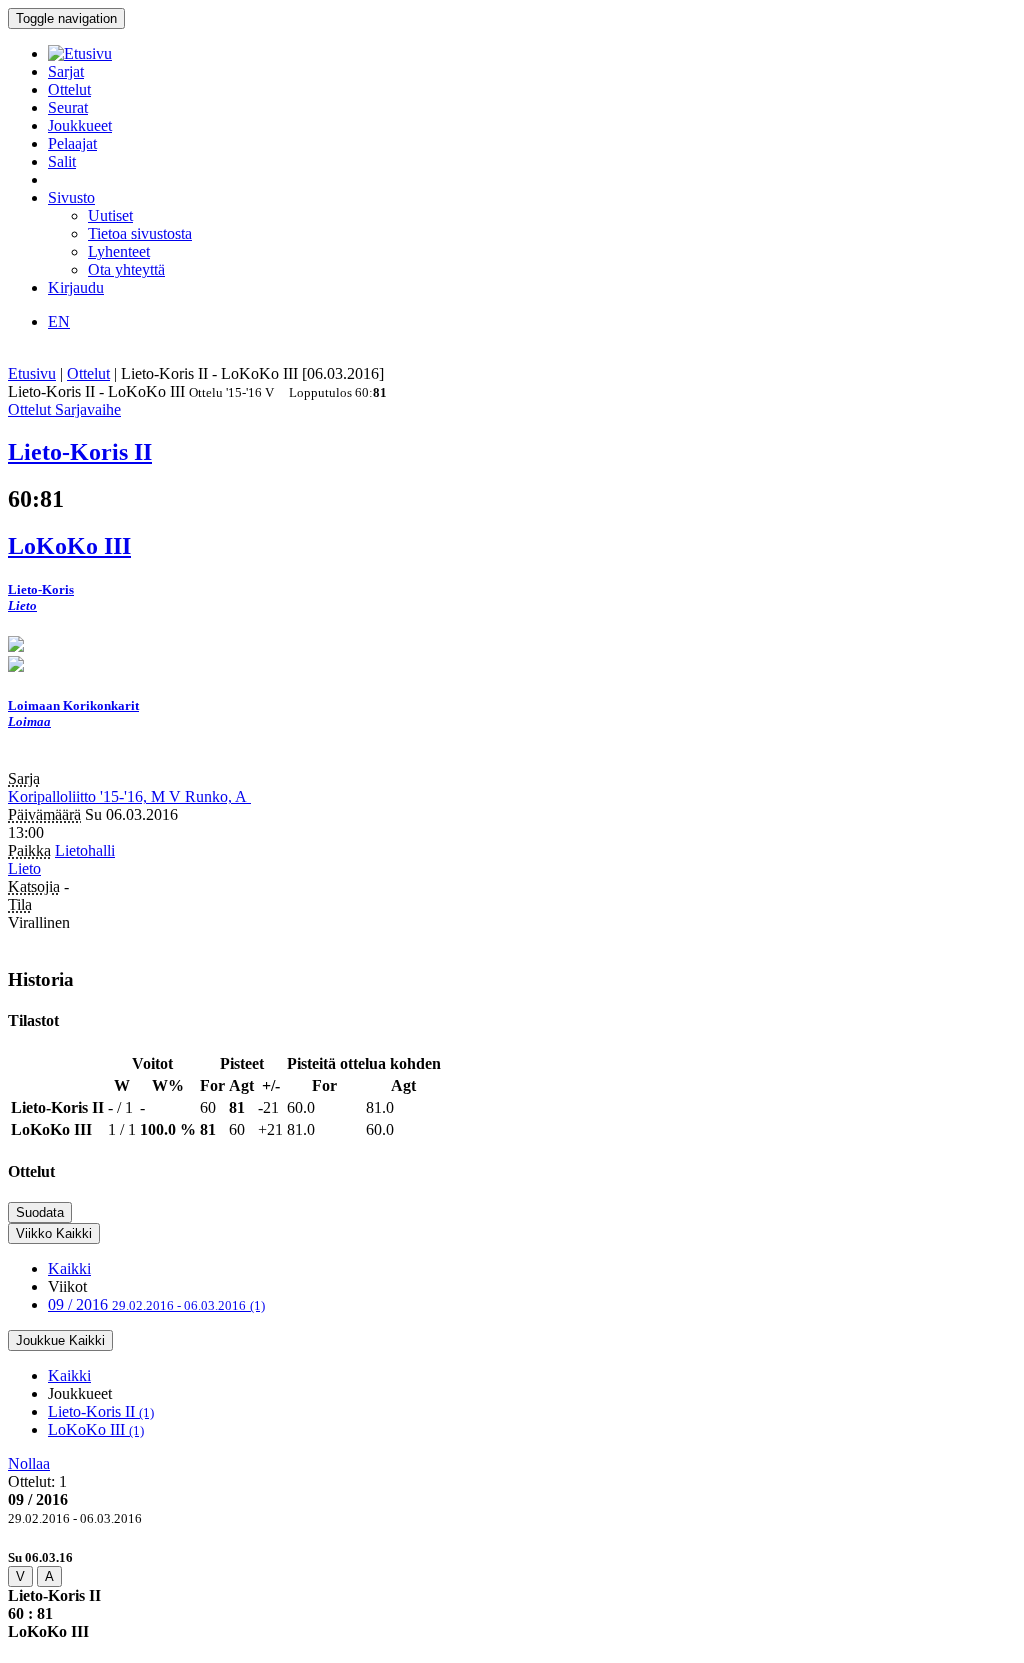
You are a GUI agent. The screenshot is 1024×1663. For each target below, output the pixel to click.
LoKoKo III (96, 1429)
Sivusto (71, 197)
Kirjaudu (76, 287)
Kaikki (69, 1268)
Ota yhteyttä (126, 269)
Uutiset (110, 215)
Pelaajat (72, 143)
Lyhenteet (119, 251)
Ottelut (69, 89)
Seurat (68, 107)
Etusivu (32, 373)
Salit (62, 161)
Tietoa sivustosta (140, 233)
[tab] (512, 1594)
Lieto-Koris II (101, 1411)
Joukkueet (80, 125)
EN (59, 321)
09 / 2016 (156, 1304)
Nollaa (29, 1463)
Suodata (40, 1212)
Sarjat (66, 71)
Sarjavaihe (88, 409)
